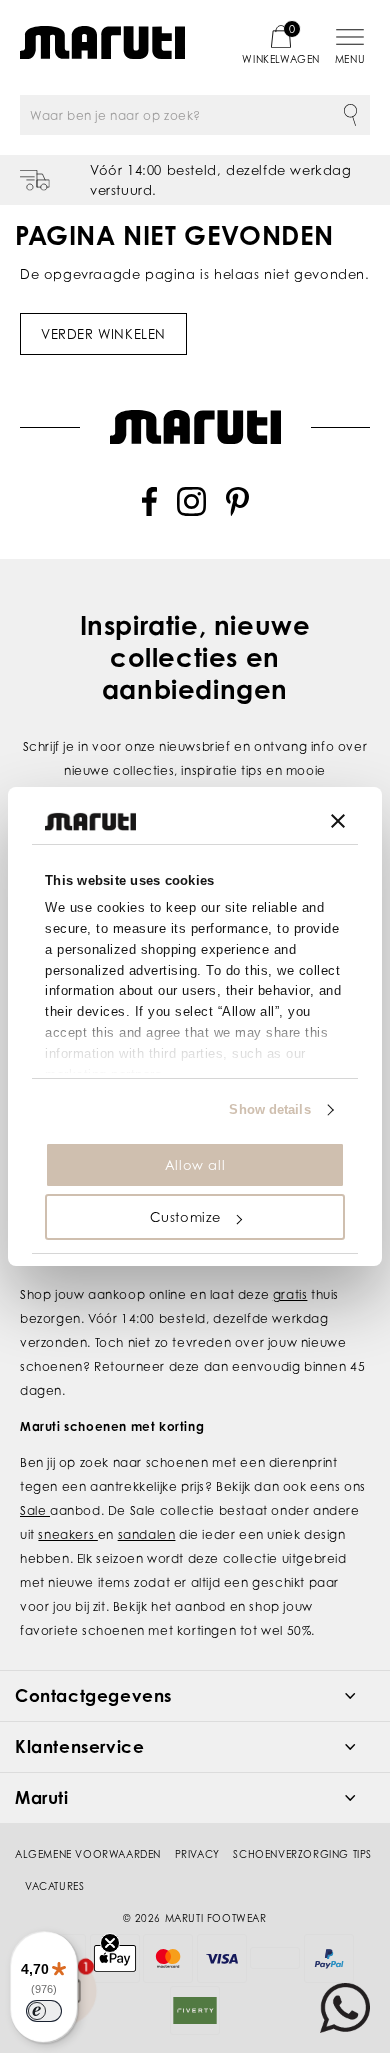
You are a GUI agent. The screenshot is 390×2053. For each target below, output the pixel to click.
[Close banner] (338, 821)
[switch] (44, 2011)
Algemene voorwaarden (88, 1854)
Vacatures (54, 1886)
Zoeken (350, 115)
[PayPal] (329, 1958)
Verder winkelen (103, 334)
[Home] (102, 42)
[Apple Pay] (115, 1958)
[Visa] (222, 1958)
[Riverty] (195, 2010)
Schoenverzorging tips (302, 1854)
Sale (35, 1510)
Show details (269, 1109)
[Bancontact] (275, 1958)
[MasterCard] (168, 1958)
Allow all (195, 1165)
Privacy (197, 1854)
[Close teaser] (110, 1943)
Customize (185, 1217)
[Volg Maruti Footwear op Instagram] (191, 511)
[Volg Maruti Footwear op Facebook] (149, 511)
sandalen (147, 1534)
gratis (290, 1294)
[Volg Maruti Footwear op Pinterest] (237, 511)
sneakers (67, 1534)
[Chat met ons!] (345, 2008)
